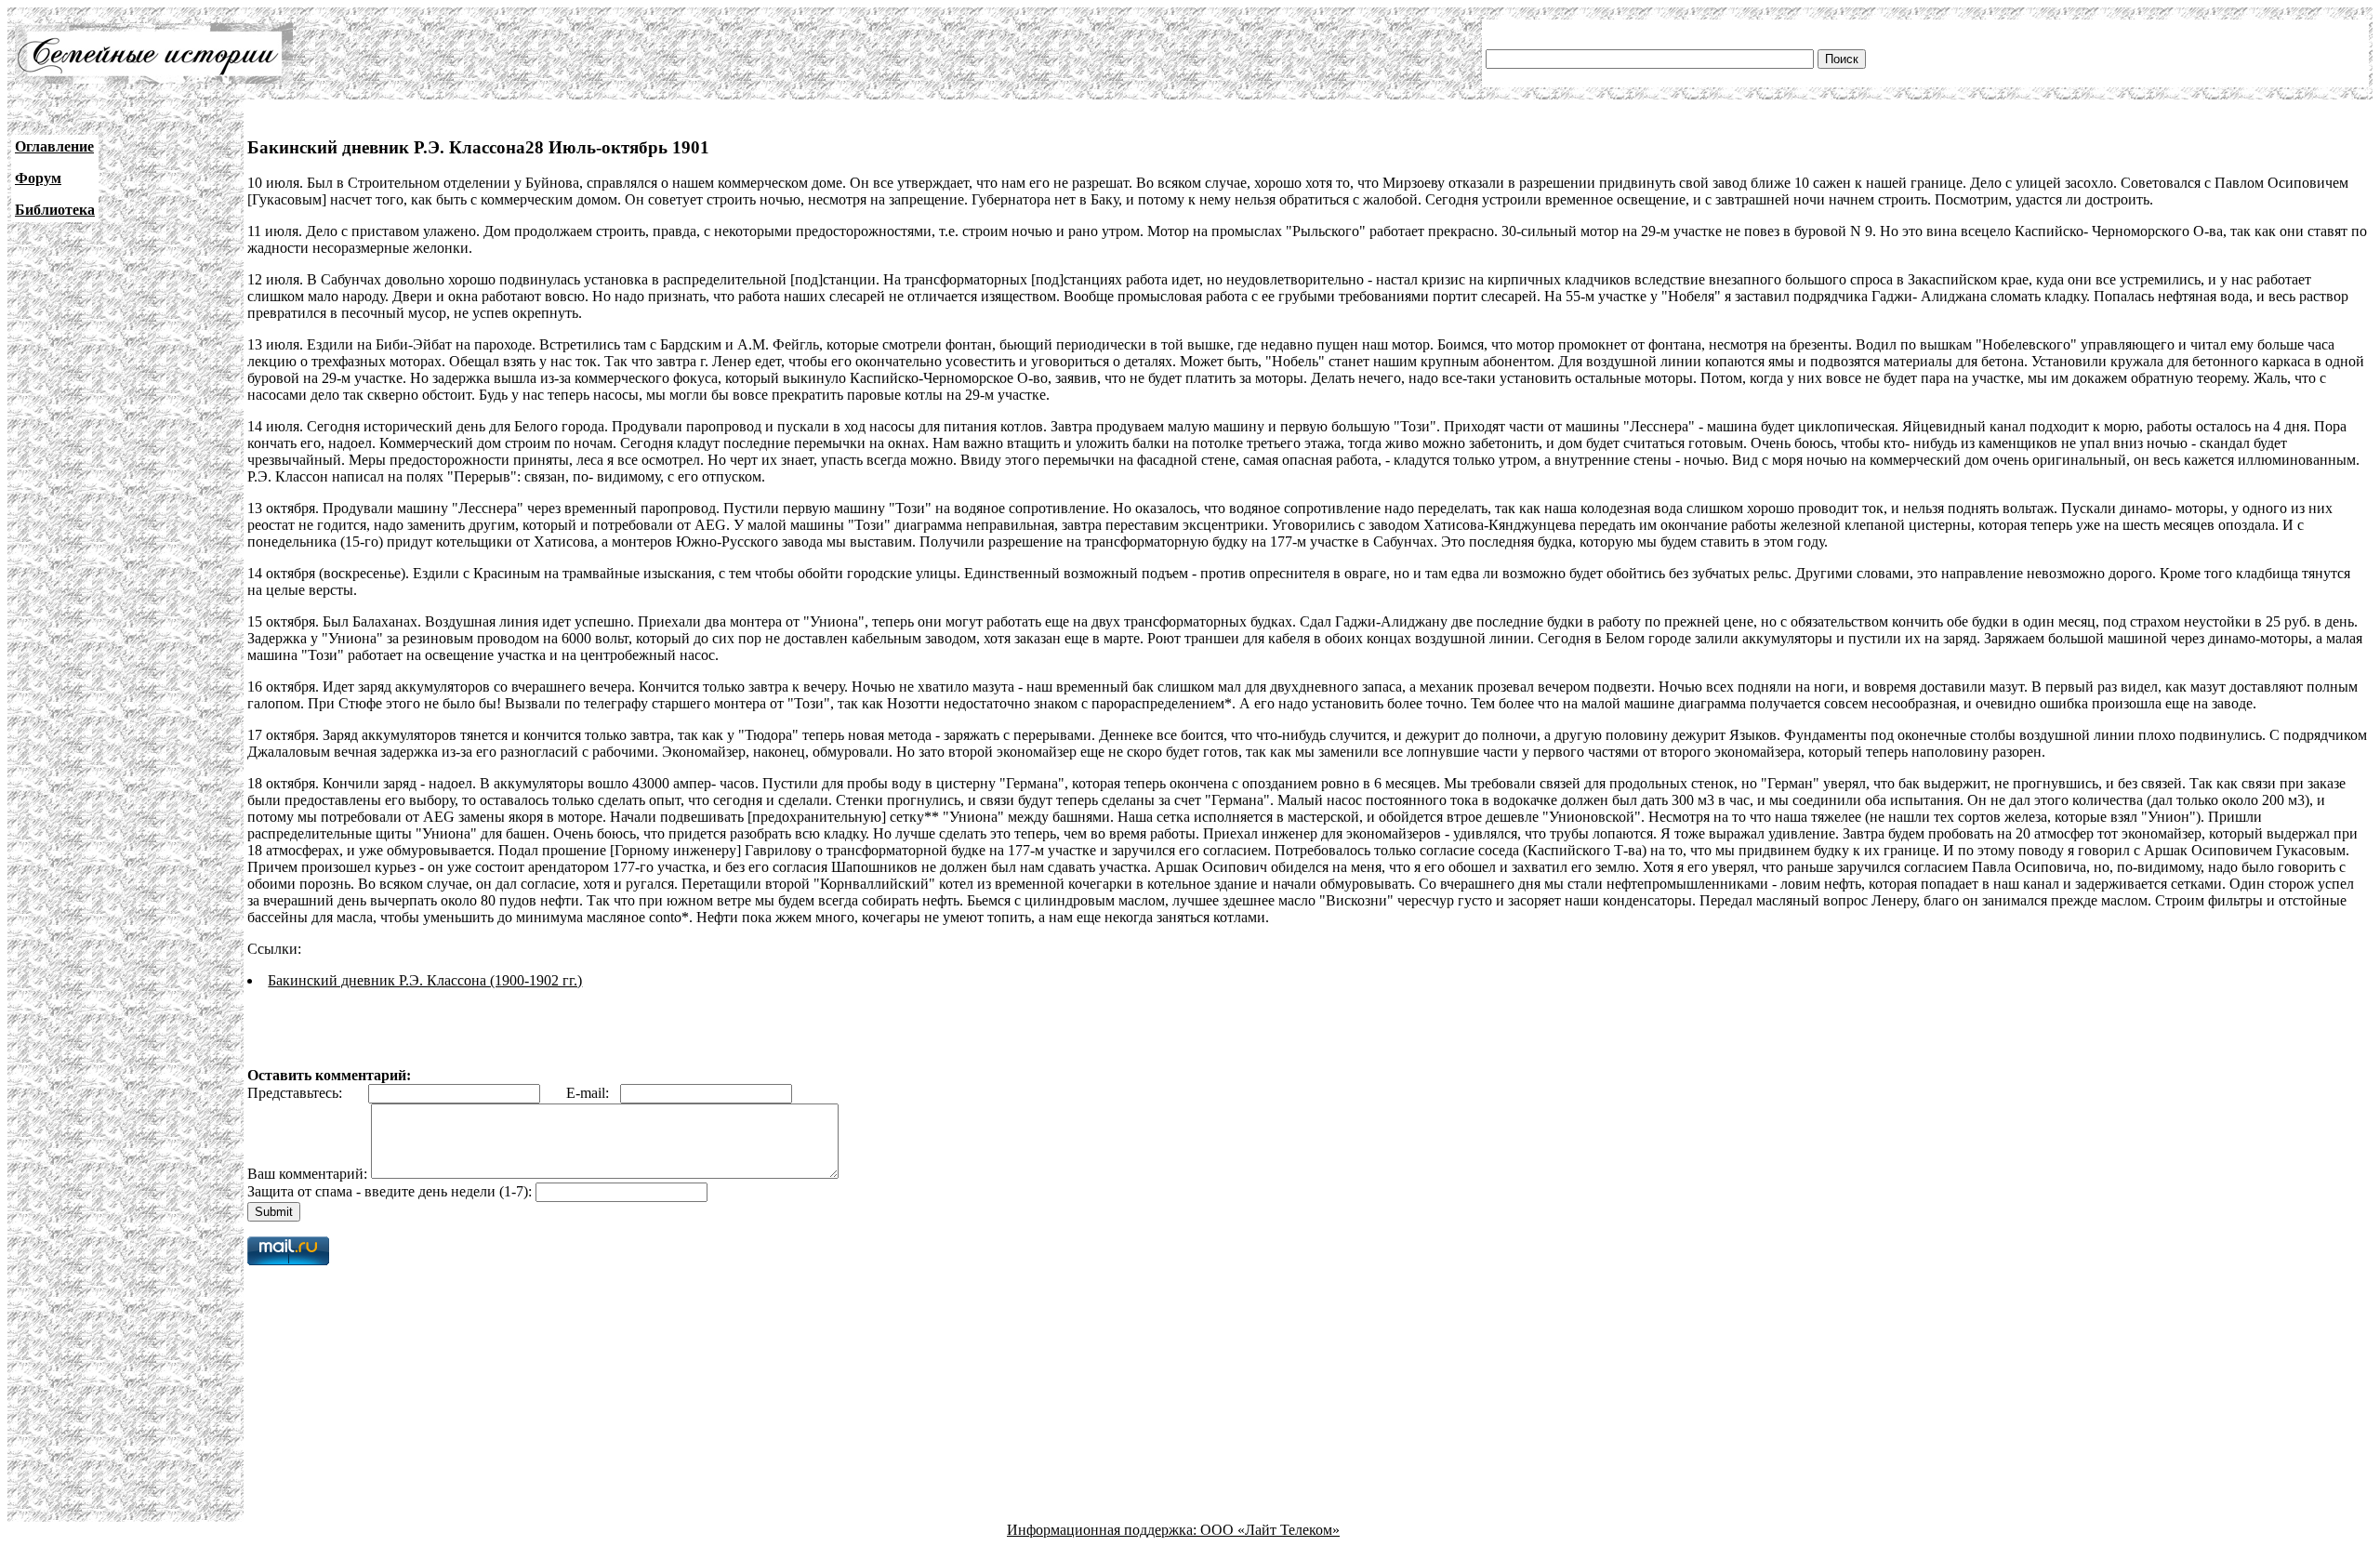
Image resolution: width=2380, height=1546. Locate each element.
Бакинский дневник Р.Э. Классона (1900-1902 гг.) (425, 980)
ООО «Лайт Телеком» (1270, 1530)
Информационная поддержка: (1104, 1530)
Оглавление (54, 146)
